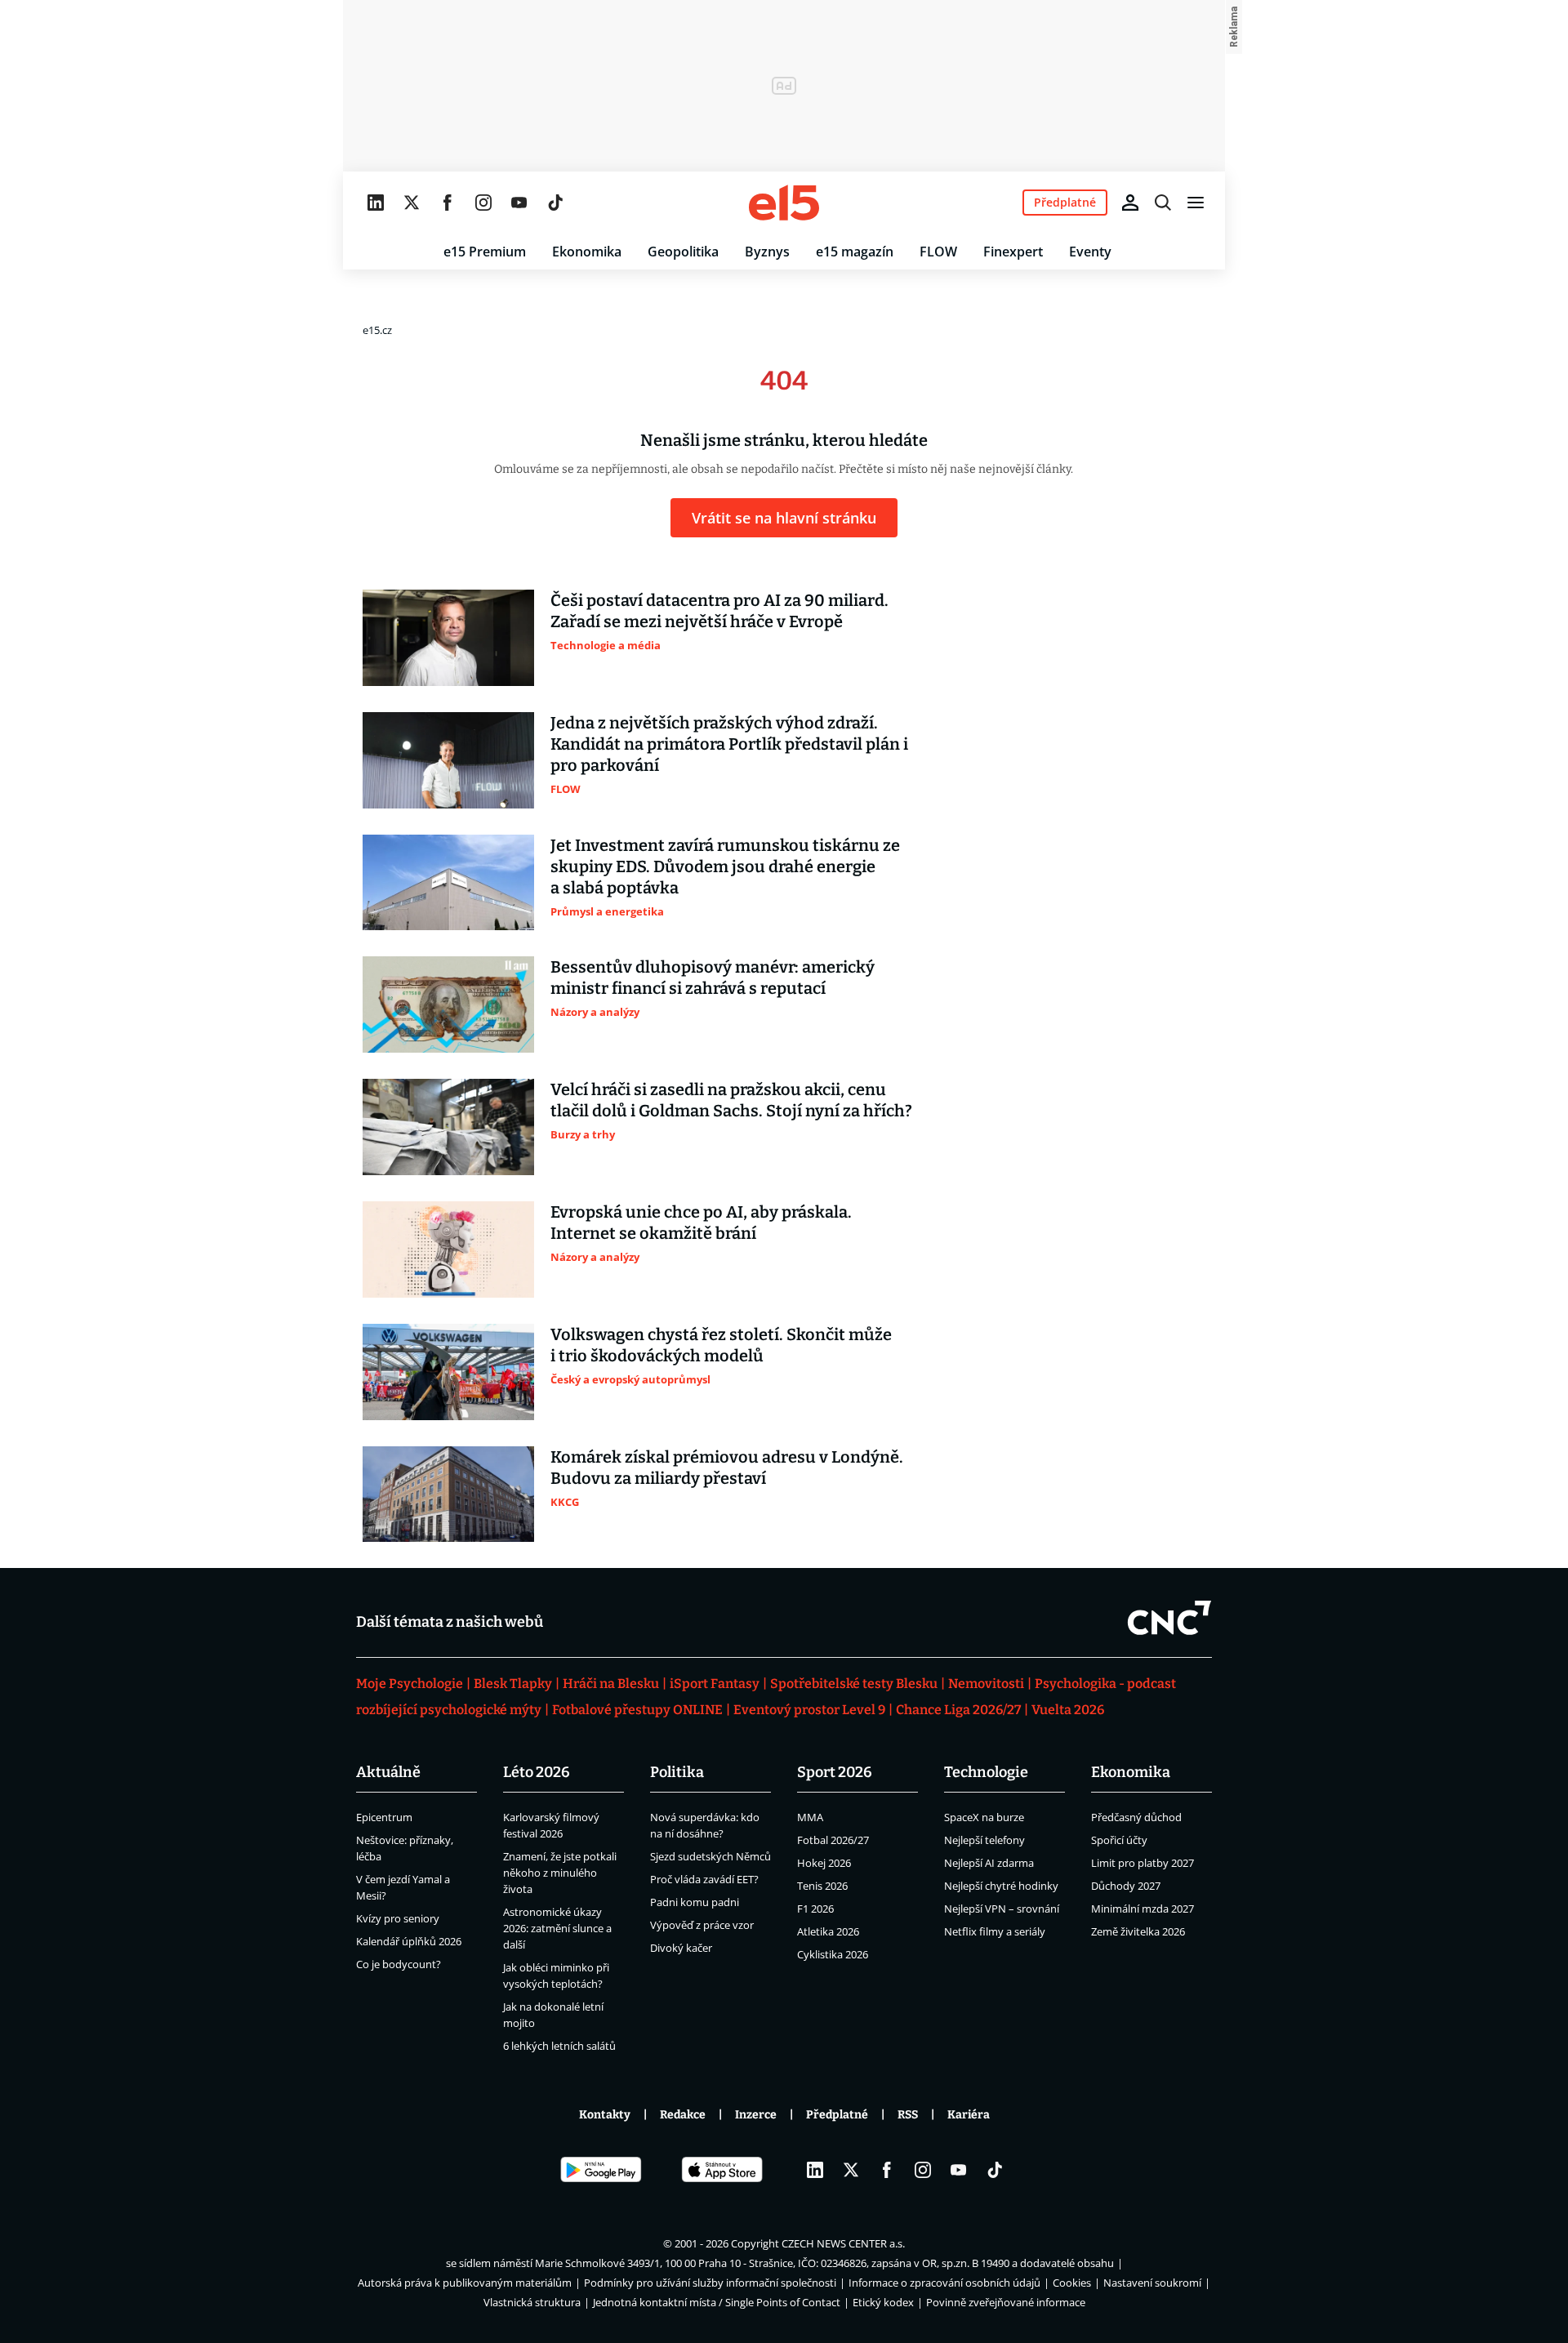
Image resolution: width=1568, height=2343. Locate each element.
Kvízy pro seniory (398, 1918)
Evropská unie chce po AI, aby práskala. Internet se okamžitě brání (701, 1223)
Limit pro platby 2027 (1143, 1863)
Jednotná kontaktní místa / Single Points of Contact (717, 2302)
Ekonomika (587, 252)
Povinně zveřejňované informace (1006, 2302)
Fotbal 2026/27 (833, 1840)
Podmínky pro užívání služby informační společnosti (710, 2283)
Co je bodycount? (399, 1964)
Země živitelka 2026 (1138, 1931)
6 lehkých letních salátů (559, 2046)
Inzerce (756, 2115)
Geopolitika (683, 252)
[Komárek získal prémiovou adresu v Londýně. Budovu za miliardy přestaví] (448, 1494)
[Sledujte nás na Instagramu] (483, 203)
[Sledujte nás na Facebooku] (448, 203)
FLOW (938, 252)
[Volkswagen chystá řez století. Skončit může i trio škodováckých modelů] (448, 1372)
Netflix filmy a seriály (995, 1931)
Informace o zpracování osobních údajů (944, 2283)
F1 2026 (815, 1909)
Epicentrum (384, 1817)
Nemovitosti (986, 1684)
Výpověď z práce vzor (702, 1925)
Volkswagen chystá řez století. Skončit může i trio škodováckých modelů (721, 1345)
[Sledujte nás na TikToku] (555, 203)
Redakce (683, 2115)
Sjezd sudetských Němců (710, 1856)
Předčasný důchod (1136, 1817)
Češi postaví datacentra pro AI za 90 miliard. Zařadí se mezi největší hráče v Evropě (719, 611)
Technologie (986, 1772)
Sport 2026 (835, 1772)
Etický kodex (883, 2302)
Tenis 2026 (822, 1886)
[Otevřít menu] (1196, 203)
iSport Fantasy (715, 1684)
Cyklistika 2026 (833, 1954)
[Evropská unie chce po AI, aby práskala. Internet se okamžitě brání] (448, 1249)
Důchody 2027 (1126, 1886)
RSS (908, 2115)
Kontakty (605, 2115)
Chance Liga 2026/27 (958, 1710)
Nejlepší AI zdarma (989, 1863)
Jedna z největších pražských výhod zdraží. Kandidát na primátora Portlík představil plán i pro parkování (729, 744)
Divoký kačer (681, 1948)
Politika (677, 1772)
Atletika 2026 (828, 1931)
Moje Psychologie (410, 1684)
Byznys (767, 252)
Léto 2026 (537, 1772)
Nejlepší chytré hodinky (1001, 1886)
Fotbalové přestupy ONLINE (637, 1710)
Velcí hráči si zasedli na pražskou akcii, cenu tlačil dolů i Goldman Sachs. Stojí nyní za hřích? (731, 1100)
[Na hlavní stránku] (784, 203)
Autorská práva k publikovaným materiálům (465, 2283)
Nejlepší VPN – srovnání (1002, 1909)
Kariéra (969, 2115)
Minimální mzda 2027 (1143, 1909)
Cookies (1072, 2283)
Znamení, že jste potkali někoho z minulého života (560, 1873)
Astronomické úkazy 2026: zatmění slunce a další (557, 1928)
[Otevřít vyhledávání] (1163, 203)
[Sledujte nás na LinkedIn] (376, 203)
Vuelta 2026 (1068, 1710)
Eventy (1090, 252)
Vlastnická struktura (532, 2302)
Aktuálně (388, 1772)
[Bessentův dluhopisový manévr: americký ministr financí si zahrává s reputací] (448, 1004)
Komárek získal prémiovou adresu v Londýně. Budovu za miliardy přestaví (727, 1468)
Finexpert (1013, 252)
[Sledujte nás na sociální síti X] (412, 203)
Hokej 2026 (824, 1863)
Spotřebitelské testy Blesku (854, 1684)
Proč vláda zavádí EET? (704, 1879)
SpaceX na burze (984, 1817)
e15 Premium (485, 252)
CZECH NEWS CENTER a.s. (843, 2243)
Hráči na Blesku (611, 1684)
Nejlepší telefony (984, 1840)
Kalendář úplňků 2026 (409, 1941)
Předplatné (837, 2115)
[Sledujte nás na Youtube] (519, 203)
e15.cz (377, 330)
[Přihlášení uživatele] (1130, 203)
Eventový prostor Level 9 (809, 1710)
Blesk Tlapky (513, 1684)
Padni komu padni (695, 1902)
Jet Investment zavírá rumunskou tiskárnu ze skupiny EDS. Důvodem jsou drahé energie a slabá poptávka (725, 866)
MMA (810, 1817)
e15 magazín (855, 252)
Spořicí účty (1119, 1840)
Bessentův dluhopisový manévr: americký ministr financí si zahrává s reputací (713, 978)
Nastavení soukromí (1152, 2283)
